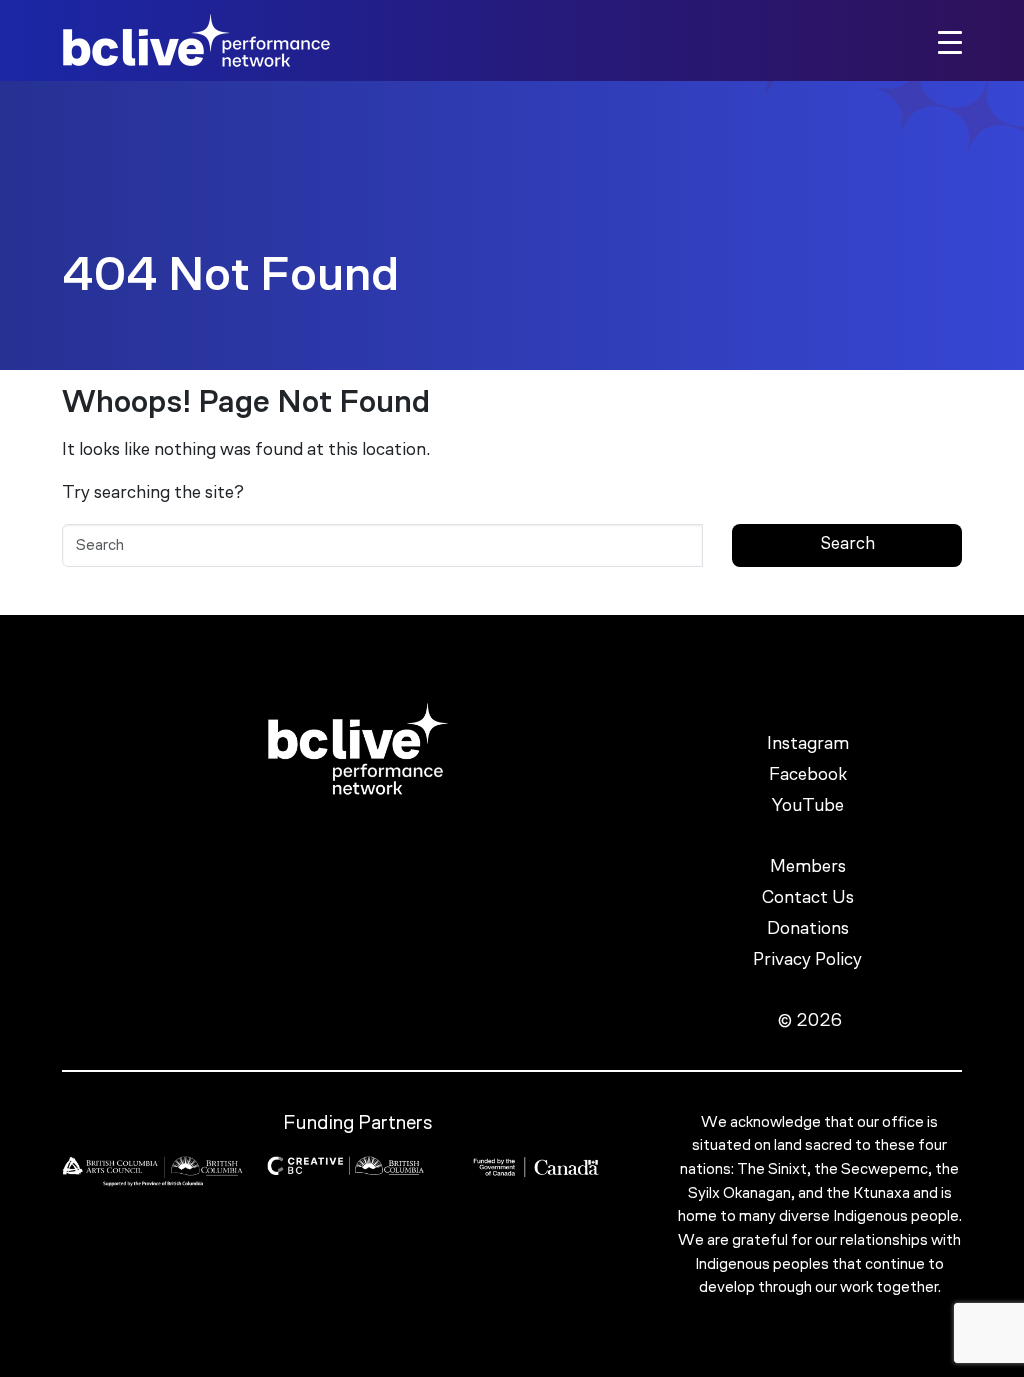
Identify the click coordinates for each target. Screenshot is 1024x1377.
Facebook (810, 776)
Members (810, 868)
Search (847, 544)
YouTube (810, 807)
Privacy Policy (809, 961)
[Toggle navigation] (950, 41)
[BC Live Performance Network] (196, 40)
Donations (810, 930)
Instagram (810, 745)
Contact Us (810, 899)
